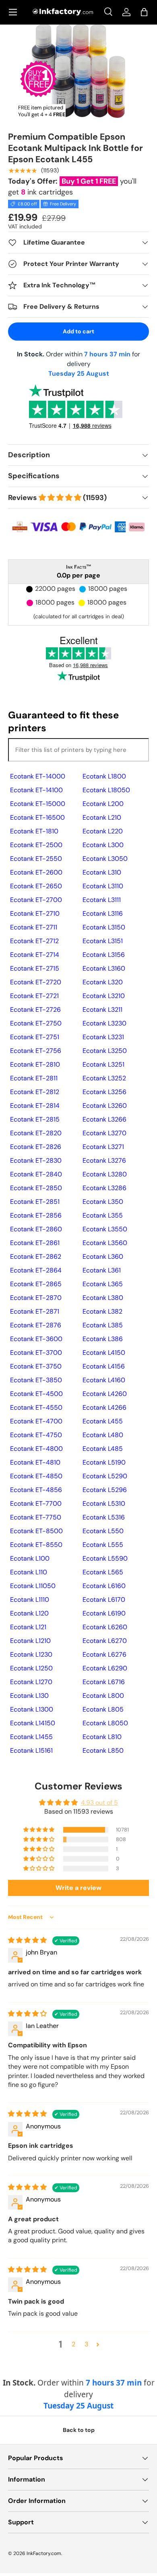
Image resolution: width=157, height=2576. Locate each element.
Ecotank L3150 (104, 927)
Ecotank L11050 (33, 1586)
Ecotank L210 (102, 817)
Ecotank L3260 (105, 1106)
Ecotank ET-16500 (37, 817)
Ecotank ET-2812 (35, 1092)
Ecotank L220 (103, 831)
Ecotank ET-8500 (36, 1531)
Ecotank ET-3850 (36, 1380)
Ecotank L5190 (104, 1462)
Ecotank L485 (103, 1449)
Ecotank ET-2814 (35, 1106)
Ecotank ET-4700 (36, 1421)
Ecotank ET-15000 (38, 804)
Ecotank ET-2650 (36, 886)
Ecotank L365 (103, 1284)
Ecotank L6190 (104, 1613)
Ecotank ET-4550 (36, 1407)
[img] (28, 1940)
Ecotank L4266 (104, 1407)
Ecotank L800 (103, 1696)
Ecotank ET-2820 (36, 1133)
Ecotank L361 (102, 1270)
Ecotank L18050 (106, 790)
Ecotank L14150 (33, 1723)
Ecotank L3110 (103, 886)
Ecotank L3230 (104, 1023)
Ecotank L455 (103, 1421)
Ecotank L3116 (103, 913)
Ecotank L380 (103, 1298)
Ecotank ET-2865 (36, 1284)
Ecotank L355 (103, 1215)
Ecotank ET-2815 (35, 1119)
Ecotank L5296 (105, 1490)
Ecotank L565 (103, 1572)
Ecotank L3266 (104, 1119)
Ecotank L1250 (31, 1668)
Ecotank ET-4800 (36, 1449)
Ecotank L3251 (103, 1064)
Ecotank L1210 (30, 1641)
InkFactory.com (44, 2553)
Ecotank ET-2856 (36, 1215)
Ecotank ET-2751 (35, 1037)
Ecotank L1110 (30, 1600)
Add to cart (78, 331)
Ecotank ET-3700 (36, 1353)
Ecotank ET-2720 (36, 982)
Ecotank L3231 (103, 1037)
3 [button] (86, 2344)
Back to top (79, 2430)
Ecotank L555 (103, 1545)
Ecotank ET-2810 (35, 1064)
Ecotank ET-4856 (36, 1490)
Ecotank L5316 (104, 1517)
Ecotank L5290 (105, 1476)
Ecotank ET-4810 (35, 1462)
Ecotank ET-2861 (35, 1243)
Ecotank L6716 (104, 1682)
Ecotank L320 (103, 982)
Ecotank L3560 (105, 1243)
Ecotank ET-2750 (36, 1023)
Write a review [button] (78, 1888)
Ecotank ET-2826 (36, 1147)
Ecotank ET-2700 (36, 900)
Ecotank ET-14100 (36, 790)
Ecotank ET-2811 (34, 1078)
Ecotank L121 (28, 1627)
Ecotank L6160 (104, 1586)
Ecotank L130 (29, 1696)
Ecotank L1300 (32, 1709)
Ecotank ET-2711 (34, 927)
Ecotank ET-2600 (36, 872)
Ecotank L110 (29, 1572)
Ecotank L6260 (105, 1627)
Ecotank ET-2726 (35, 1010)
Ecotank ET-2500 (36, 845)
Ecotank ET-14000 (38, 776)
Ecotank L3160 (104, 968)
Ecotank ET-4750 (36, 1435)
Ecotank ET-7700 (36, 1504)
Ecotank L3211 (102, 1010)
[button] (144, 12)
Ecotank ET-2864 (36, 1270)
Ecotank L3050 (105, 859)
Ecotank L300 (103, 845)
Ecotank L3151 (103, 941)
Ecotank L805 (103, 1709)
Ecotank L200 (103, 804)
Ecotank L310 (102, 872)
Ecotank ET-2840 (36, 1174)
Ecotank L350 (103, 1202)
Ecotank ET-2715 (35, 968)
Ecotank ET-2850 (36, 1188)
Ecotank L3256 (104, 1092)
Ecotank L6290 (105, 1668)
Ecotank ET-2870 (36, 1298)
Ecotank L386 (103, 1339)
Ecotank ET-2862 (36, 1257)
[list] (79, 71)
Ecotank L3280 (105, 1174)
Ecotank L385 (103, 1325)
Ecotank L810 (102, 1737)
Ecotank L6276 (104, 1654)
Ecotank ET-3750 (36, 1366)
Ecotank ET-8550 (36, 1545)
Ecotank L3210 (104, 996)
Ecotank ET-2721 (34, 996)
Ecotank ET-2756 (36, 1051)
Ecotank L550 (103, 1531)
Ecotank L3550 (105, 1229)
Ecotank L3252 (104, 1078)
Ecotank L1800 (104, 776)
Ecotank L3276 (104, 1160)
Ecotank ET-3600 (36, 1339)
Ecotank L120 (29, 1613)
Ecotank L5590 (105, 1558)
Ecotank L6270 (105, 1641)
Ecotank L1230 (31, 1654)
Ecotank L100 (30, 1558)
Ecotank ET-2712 (34, 941)
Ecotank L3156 (104, 955)
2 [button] (73, 2344)
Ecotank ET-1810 (34, 831)
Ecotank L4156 (104, 1366)
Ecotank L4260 (105, 1394)
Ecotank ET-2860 (36, 1229)
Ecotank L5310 (104, 1504)
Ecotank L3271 (103, 1147)
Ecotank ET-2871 (35, 1311)
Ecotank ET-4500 (36, 1394)
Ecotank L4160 (104, 1380)
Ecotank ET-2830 (36, 1160)
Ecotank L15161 (31, 1750)
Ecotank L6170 (104, 1600)
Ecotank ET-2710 (35, 913)
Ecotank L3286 (104, 1188)
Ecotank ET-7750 (36, 1517)
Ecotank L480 (103, 1435)
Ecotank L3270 (104, 1133)
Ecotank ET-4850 (36, 1476)
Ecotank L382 (102, 1311)
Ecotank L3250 (105, 1051)
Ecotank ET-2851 (35, 1202)
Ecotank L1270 (31, 1682)
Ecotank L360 (103, 1257)
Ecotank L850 (103, 1750)
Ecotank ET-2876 (36, 1325)
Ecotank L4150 (104, 1353)
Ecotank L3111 (102, 900)
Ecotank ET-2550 (36, 859)
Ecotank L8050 (105, 1723)
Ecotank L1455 (31, 1737)
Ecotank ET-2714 (35, 955)
